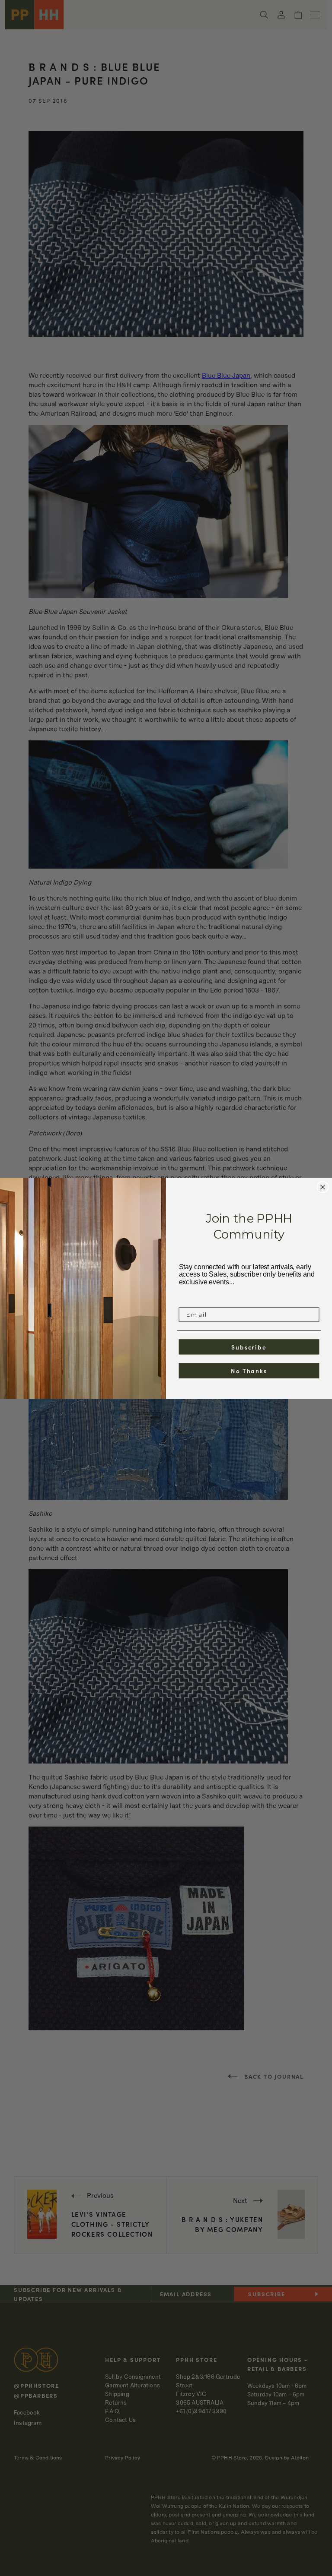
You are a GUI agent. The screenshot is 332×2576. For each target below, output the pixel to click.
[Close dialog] (323, 1187)
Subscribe (249, 1346)
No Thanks (249, 1370)
